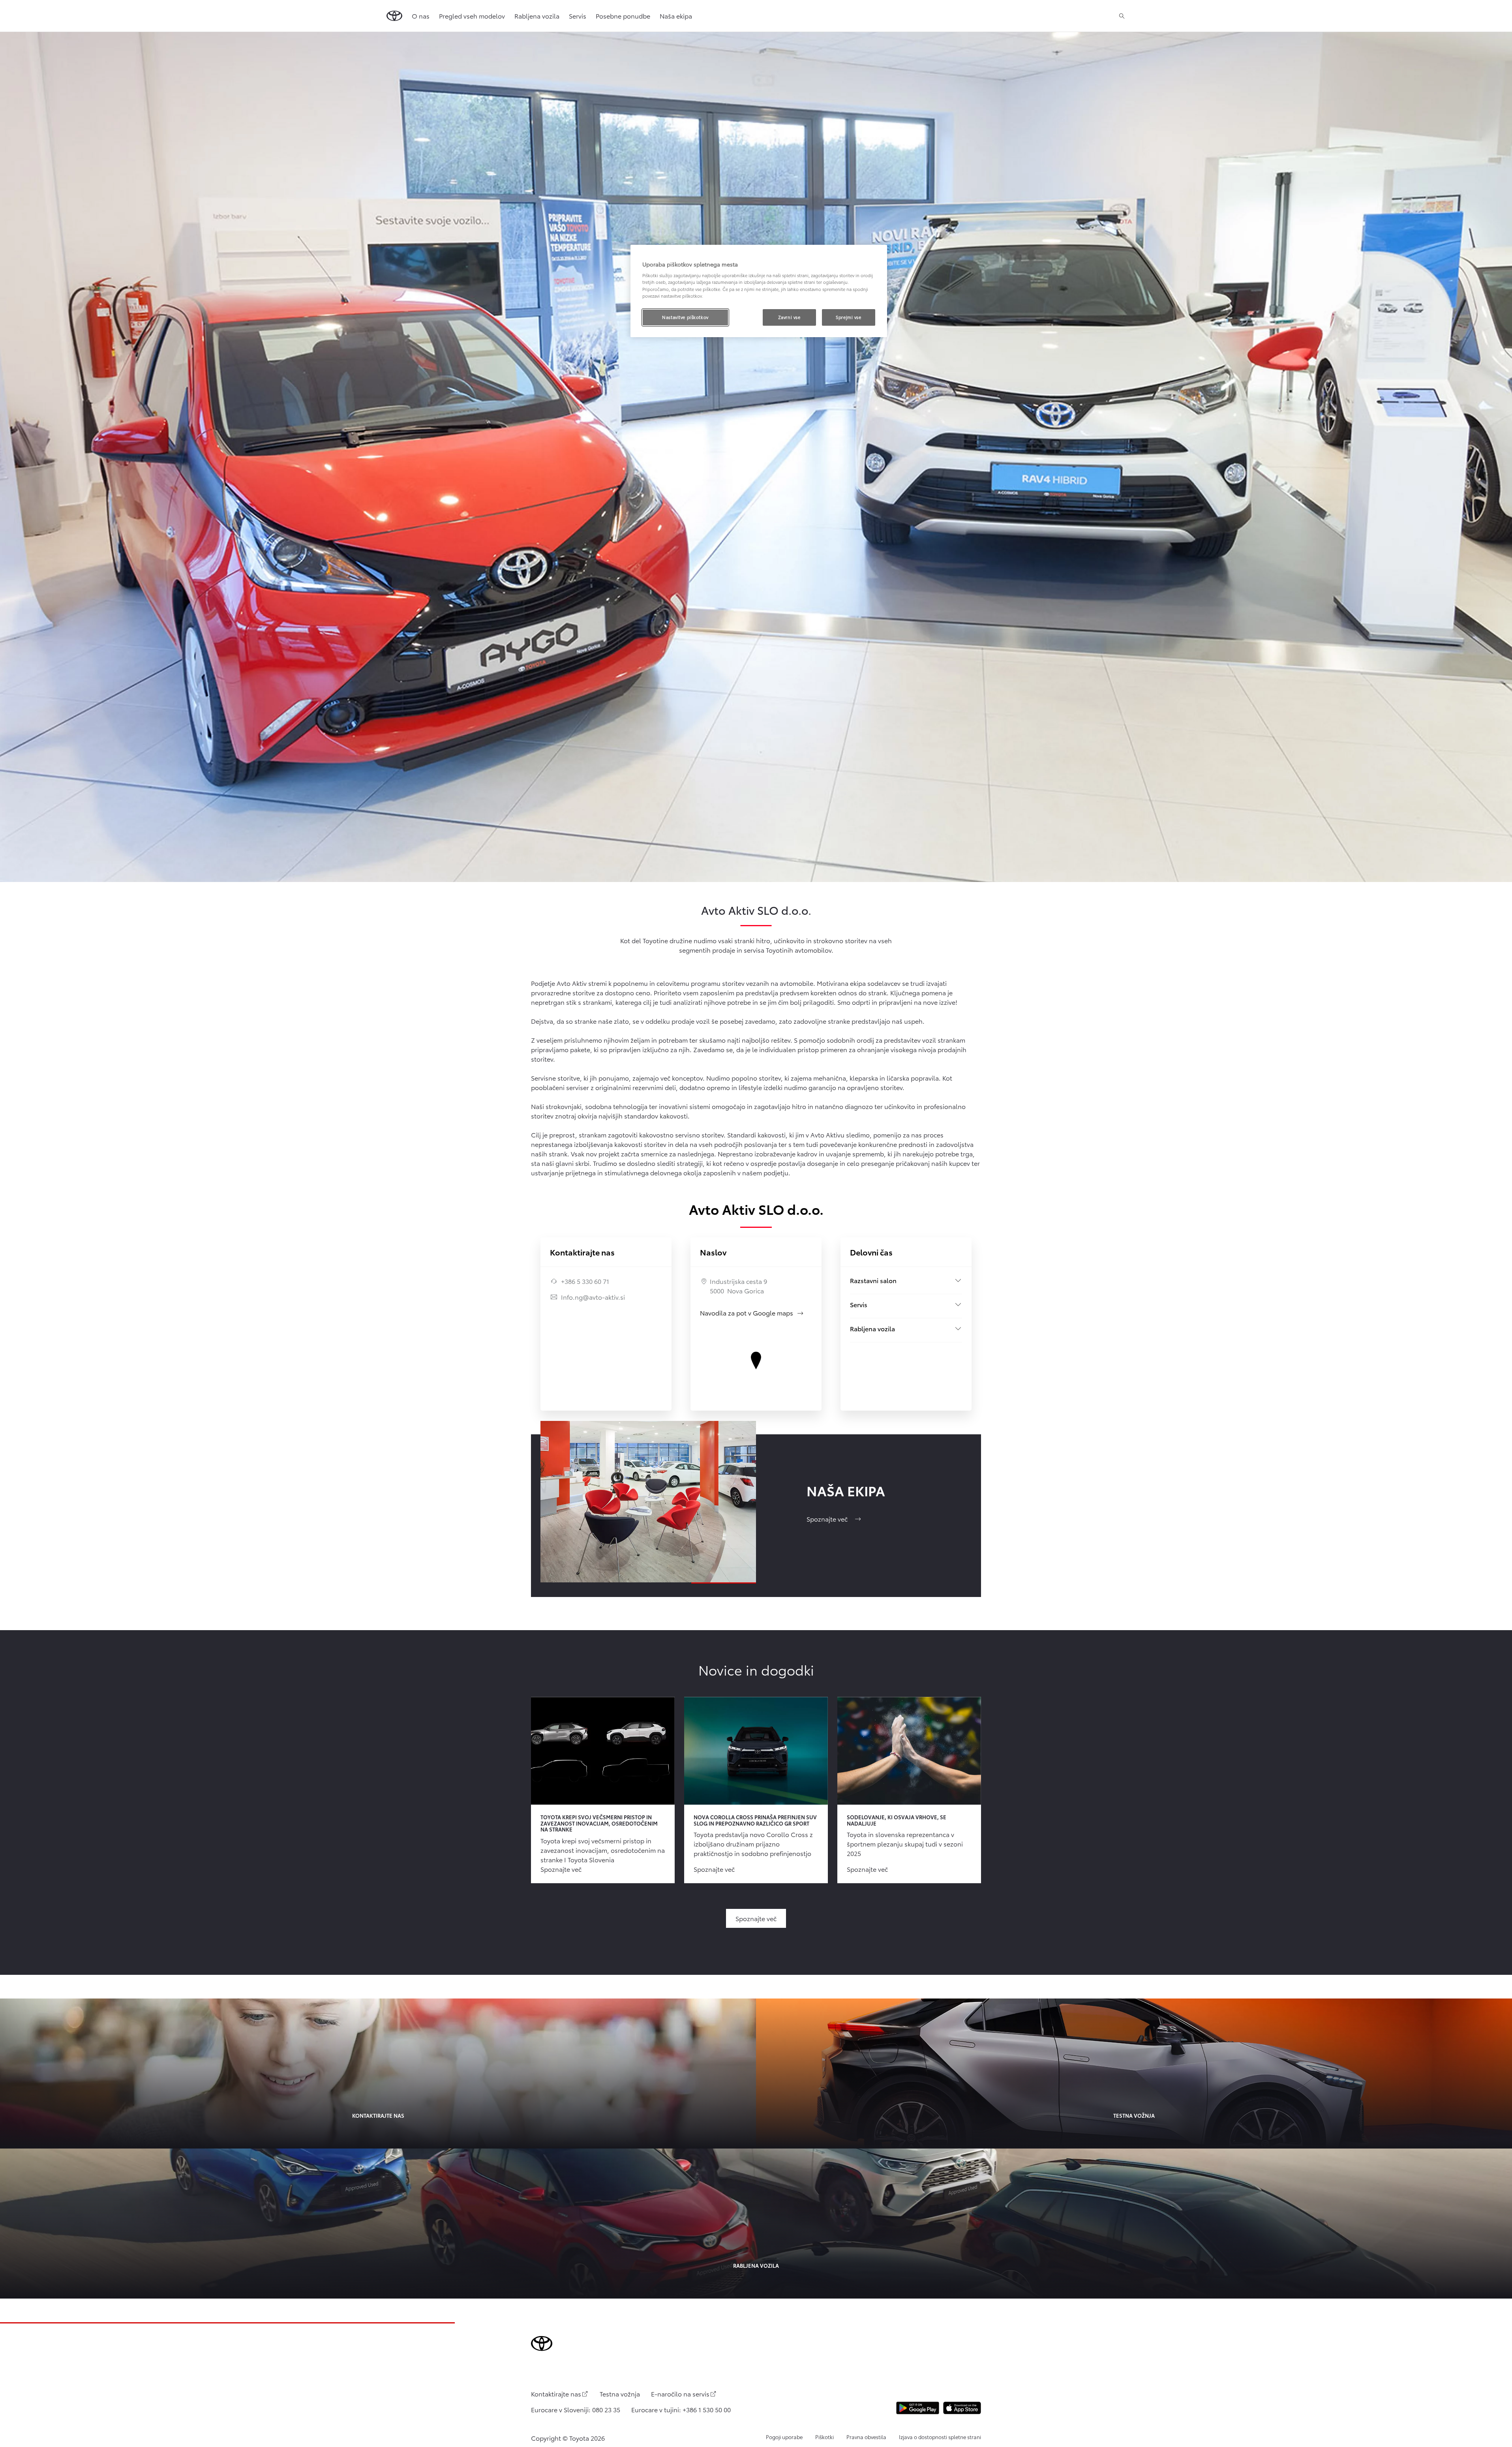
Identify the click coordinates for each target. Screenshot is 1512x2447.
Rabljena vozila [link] (537, 16)
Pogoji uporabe (784, 2437)
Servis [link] (578, 16)
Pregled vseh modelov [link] (472, 16)
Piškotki (824, 2437)
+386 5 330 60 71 (585, 1281)
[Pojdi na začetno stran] (394, 16)
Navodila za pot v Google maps (752, 1313)
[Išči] (1122, 16)
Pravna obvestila (866, 2437)
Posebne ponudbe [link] (623, 16)
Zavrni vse (789, 317)
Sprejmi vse (848, 317)
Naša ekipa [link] (676, 16)
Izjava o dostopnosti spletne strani (940, 2437)
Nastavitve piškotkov (685, 317)
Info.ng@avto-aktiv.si (593, 1297)
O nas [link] (421, 16)
